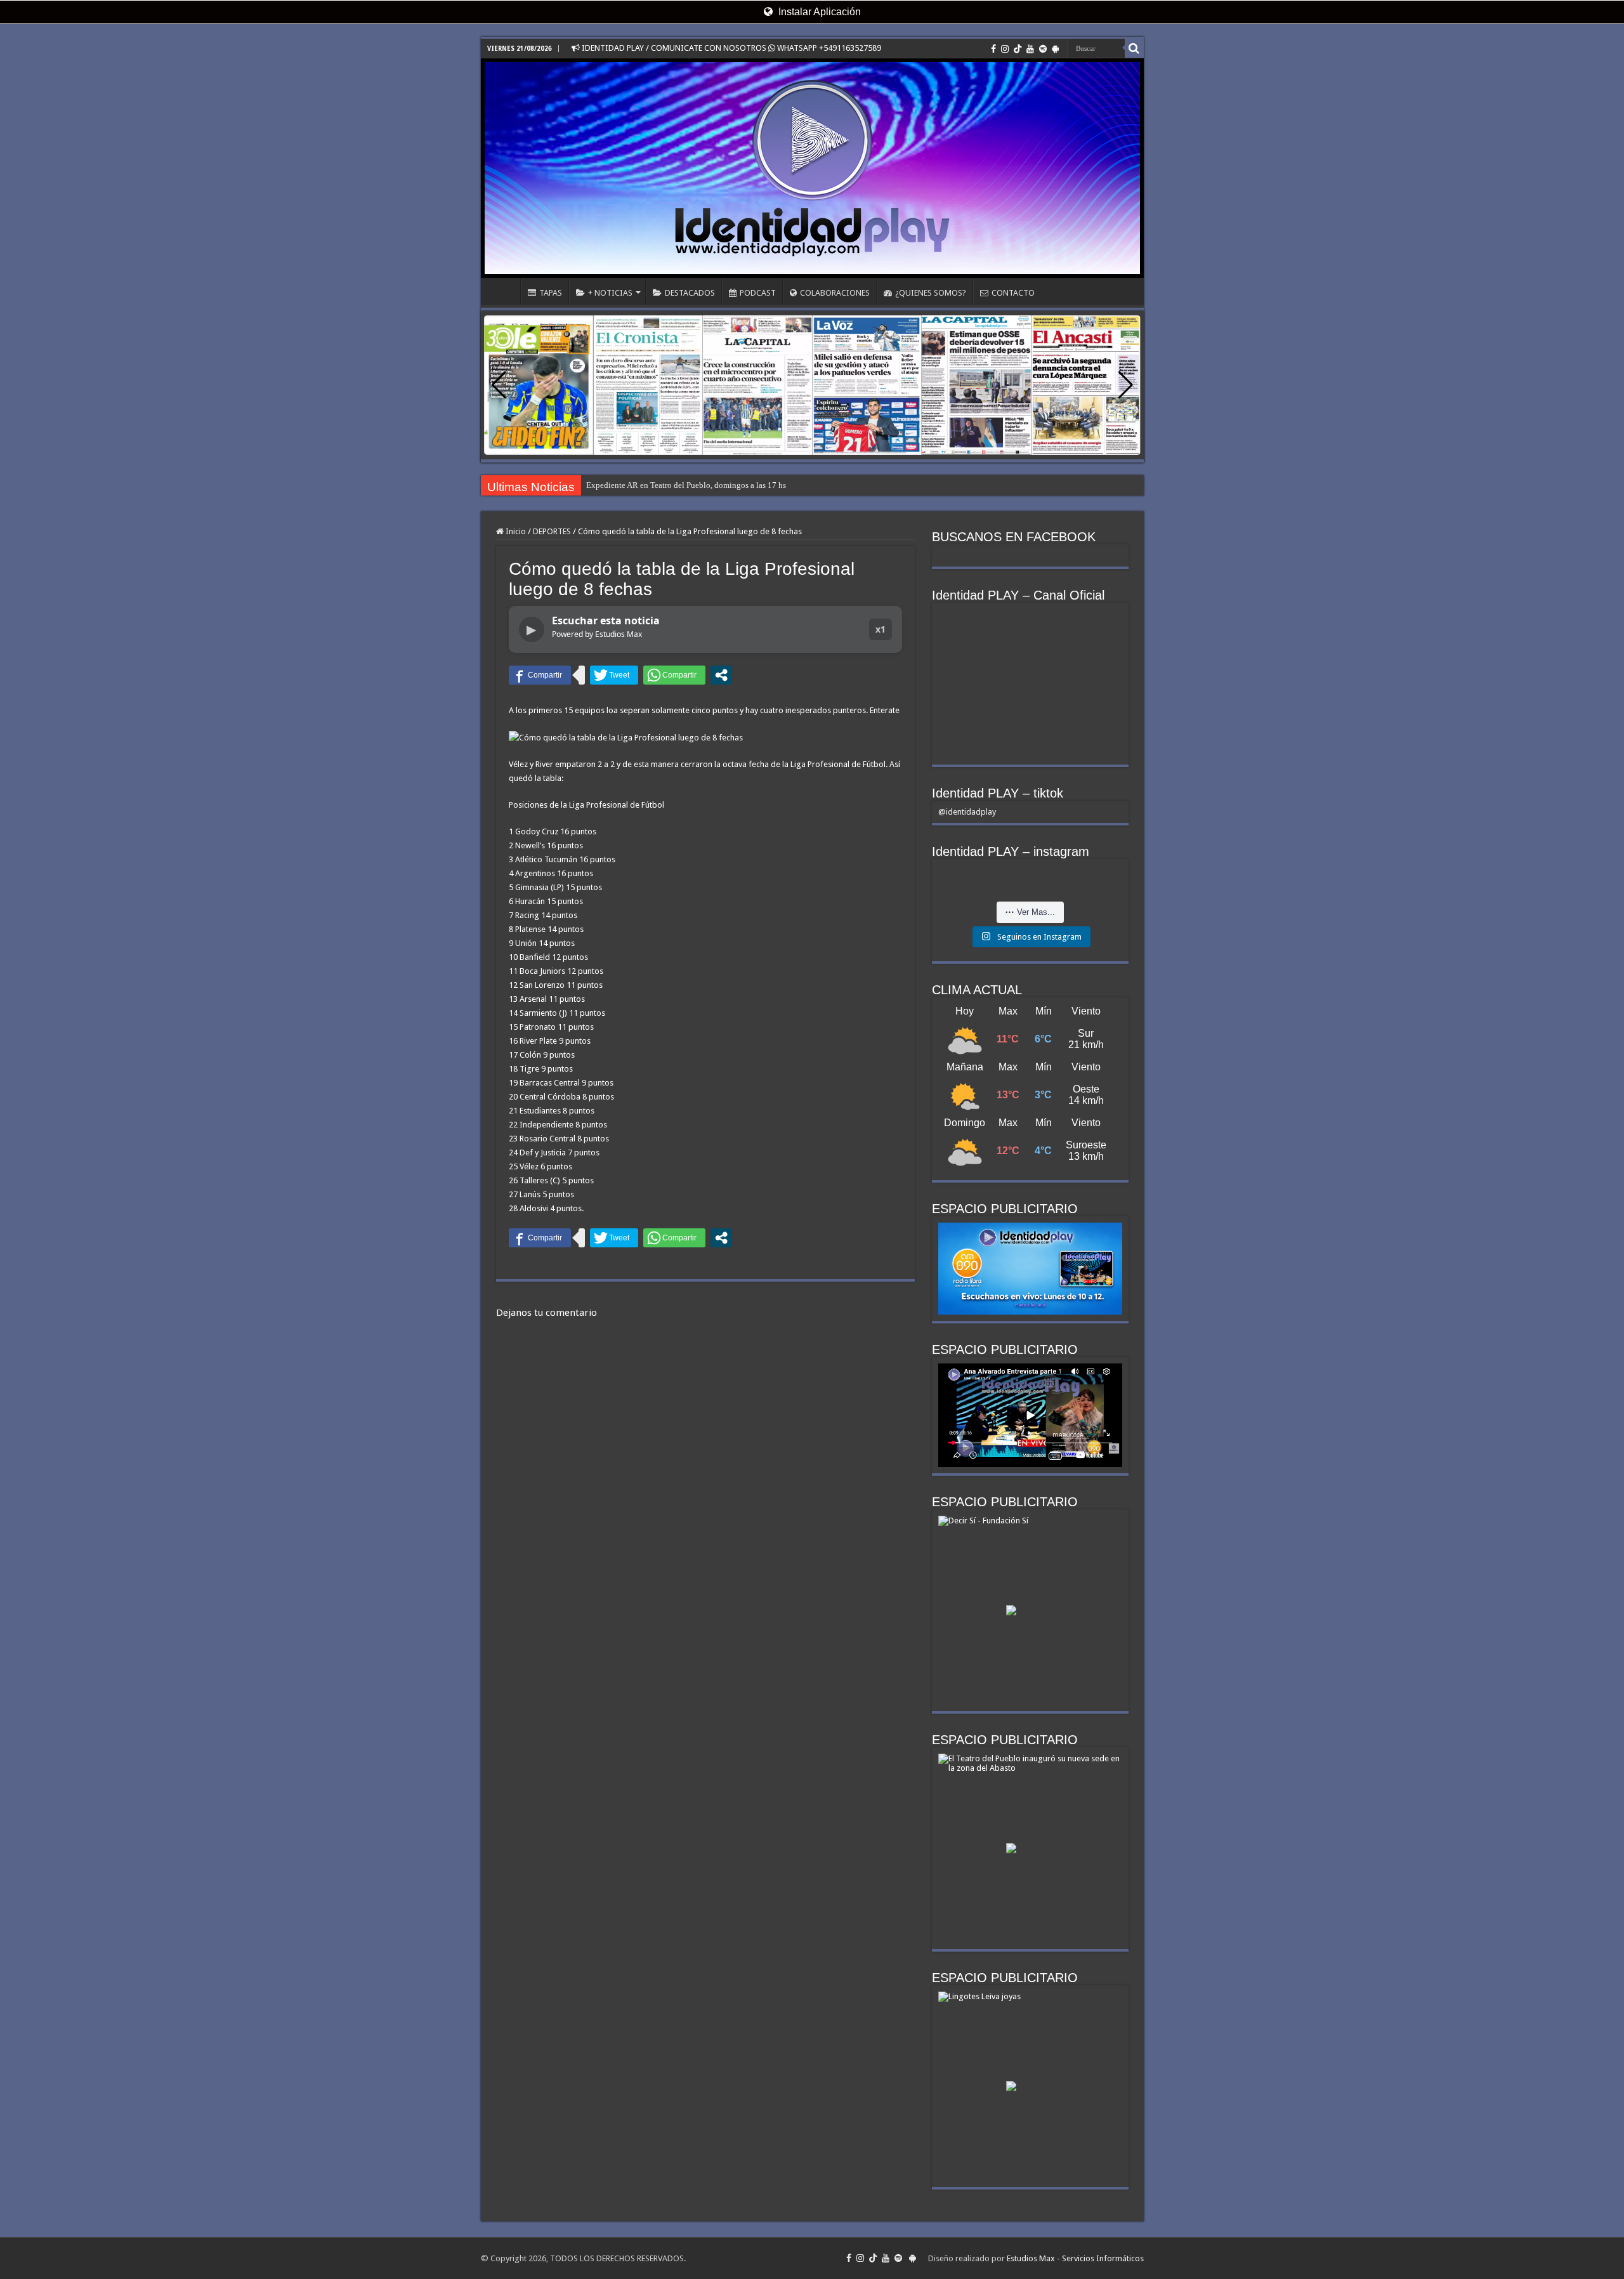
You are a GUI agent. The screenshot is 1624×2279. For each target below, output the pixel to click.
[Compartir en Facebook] (540, 675)
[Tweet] (614, 675)
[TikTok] (1018, 49)
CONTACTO (1013, 293)
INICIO (504, 291)
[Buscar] (1134, 48)
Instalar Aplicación (818, 12)
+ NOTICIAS (610, 293)
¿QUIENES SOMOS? (931, 293)
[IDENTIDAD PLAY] (812, 168)
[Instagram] (1005, 49)
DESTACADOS (690, 293)
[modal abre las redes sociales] (721, 675)
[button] (1126, 385)
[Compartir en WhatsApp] (674, 675)
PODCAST (758, 293)
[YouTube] (1030, 49)
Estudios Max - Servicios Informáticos (1075, 2258)
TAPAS (551, 293)
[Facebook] (993, 49)
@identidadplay (967, 812)
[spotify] (1043, 49)
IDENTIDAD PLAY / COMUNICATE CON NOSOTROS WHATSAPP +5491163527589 (730, 48)
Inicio (515, 531)
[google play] (1055, 49)
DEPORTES (552, 531)
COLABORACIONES (835, 293)
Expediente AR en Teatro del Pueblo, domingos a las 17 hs (686, 485)
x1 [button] (881, 629)
